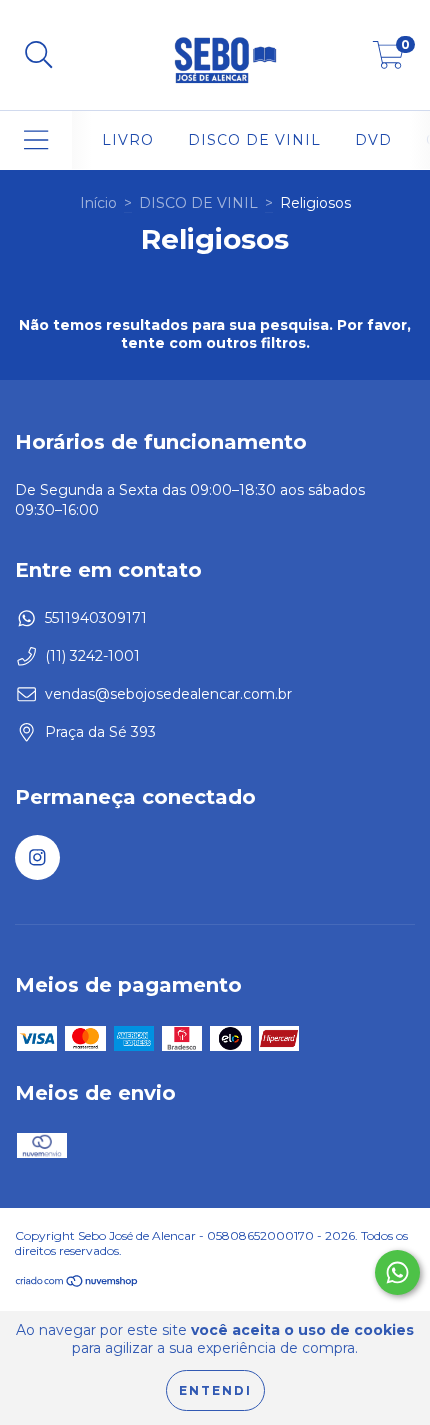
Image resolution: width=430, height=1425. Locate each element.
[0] (388, 60)
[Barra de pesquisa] (39, 55)
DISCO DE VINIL (254, 140)
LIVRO (128, 140)
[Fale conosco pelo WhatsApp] (397, 1272)
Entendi (215, 1390)
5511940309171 (96, 618)
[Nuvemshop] (77, 1283)
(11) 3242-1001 (92, 656)
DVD (373, 140)
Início (98, 203)
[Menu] (36, 140)
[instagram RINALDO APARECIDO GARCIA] (37, 857)
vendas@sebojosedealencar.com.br (168, 694)
